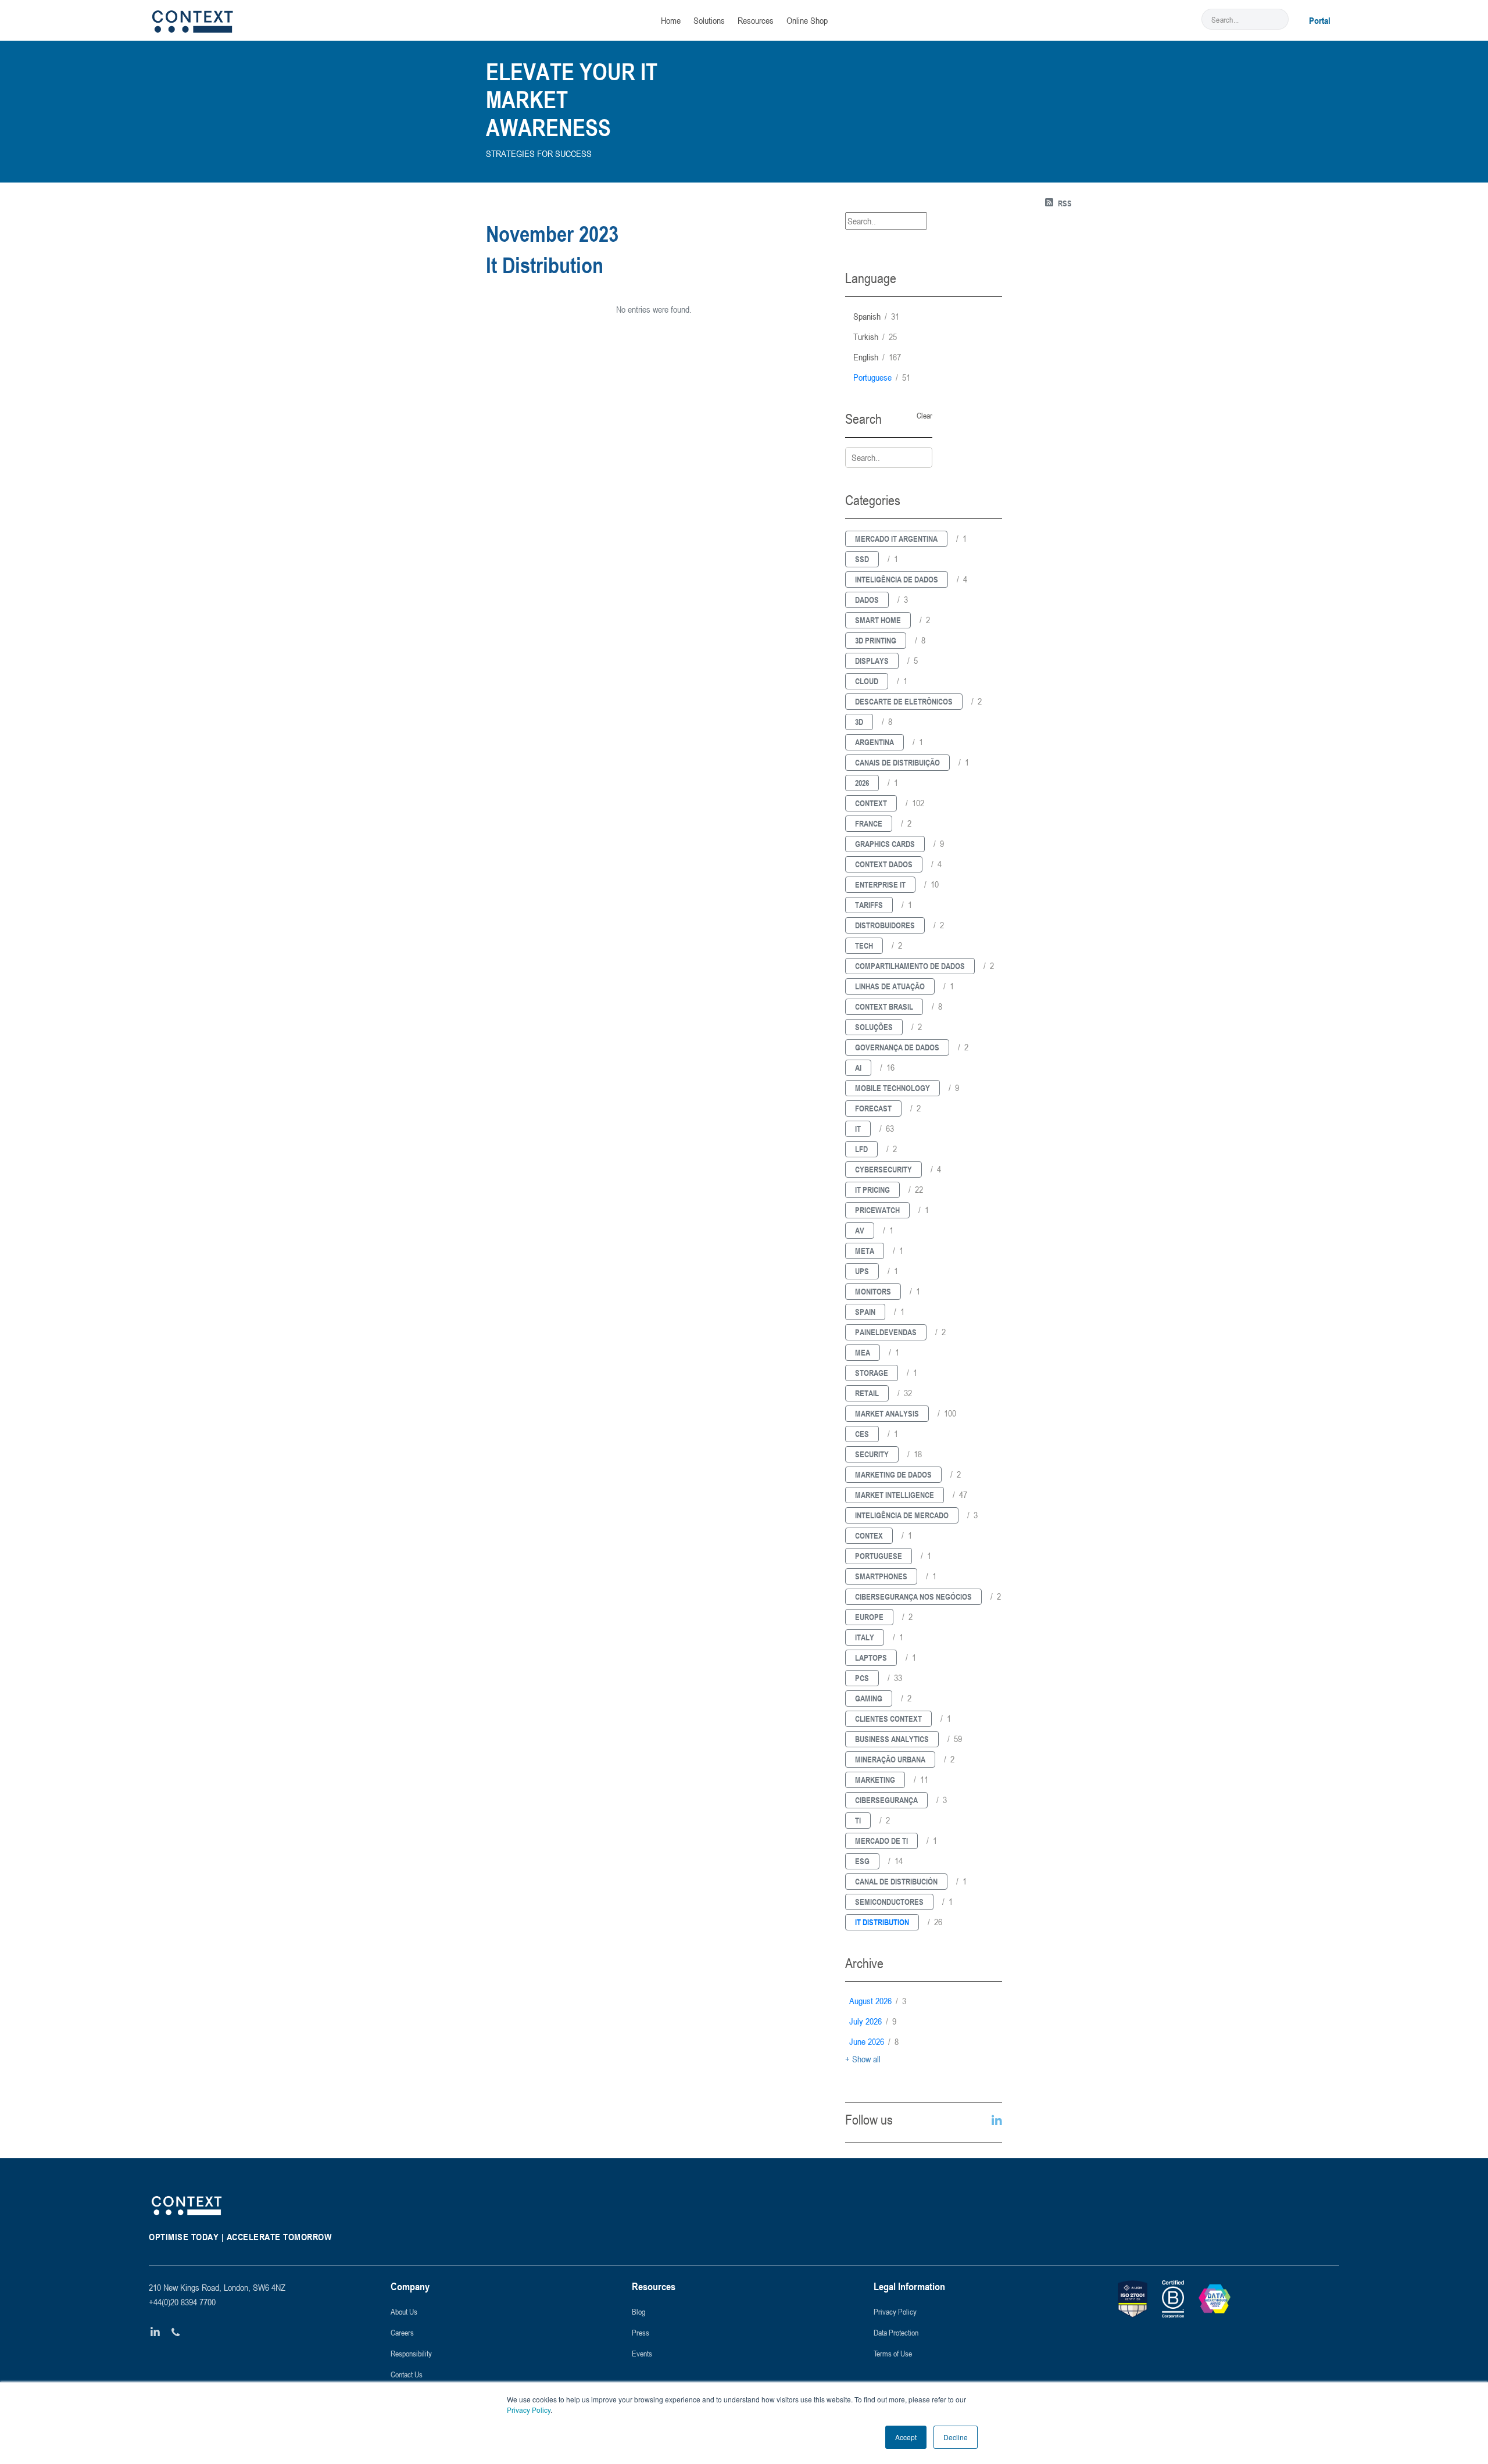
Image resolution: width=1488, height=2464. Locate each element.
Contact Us (407, 2374)
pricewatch (877, 1210)
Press (641, 2332)
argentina (874, 742)
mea (863, 1352)
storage (872, 1373)
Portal (1320, 20)
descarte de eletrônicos (904, 701)
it (858, 1129)
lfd (861, 1149)
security (872, 1454)
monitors (873, 1291)
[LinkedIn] (155, 2332)
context (871, 803)
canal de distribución (896, 1881)
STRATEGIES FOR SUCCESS (539, 153)
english (877, 357)
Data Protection (896, 2332)
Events (642, 2353)
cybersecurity (884, 1169)
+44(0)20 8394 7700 (182, 2302)
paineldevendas (886, 1332)
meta (865, 1251)
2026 (862, 783)
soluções (874, 1027)
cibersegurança (886, 1800)
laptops (871, 1657)
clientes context (888, 1719)
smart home (878, 620)
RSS (1065, 203)
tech (864, 945)
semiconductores (889, 1902)
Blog (639, 2311)
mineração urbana (890, 1759)
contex (869, 1535)
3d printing (876, 640)
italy (865, 1637)
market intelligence (895, 1495)
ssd (862, 559)
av (860, 1230)
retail (867, 1393)
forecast (873, 1108)
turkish (875, 337)
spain (865, 1312)
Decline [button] (956, 2437)
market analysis (887, 1413)
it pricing (872, 1190)
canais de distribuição (897, 762)
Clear (924, 416)
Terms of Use (893, 2353)
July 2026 (873, 2021)
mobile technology (893, 1088)
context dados (884, 864)
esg (862, 1861)
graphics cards (885, 844)
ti (858, 1820)
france (869, 823)
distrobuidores (885, 925)
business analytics (892, 1739)
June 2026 (874, 2041)
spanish (876, 316)
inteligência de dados (897, 579)
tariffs (869, 905)
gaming (869, 1698)
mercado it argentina (896, 539)
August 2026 (878, 2001)
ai (858, 1068)
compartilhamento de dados (910, 966)
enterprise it (880, 884)
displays (872, 661)
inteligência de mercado (902, 1515)
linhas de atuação (890, 986)
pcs (862, 1678)
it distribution (882, 1922)
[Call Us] (176, 2332)
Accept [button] (906, 2437)
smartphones (881, 1576)
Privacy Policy (529, 2410)
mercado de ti (881, 1841)
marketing (875, 1780)
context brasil (884, 1006)
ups (862, 1271)
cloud (867, 681)
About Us (404, 2311)
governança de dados (897, 1047)
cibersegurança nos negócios (913, 1596)
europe (869, 1617)
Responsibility (411, 2353)
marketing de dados (893, 1474)
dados (867, 600)
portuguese (882, 377)
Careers (402, 2332)
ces (862, 1434)
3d (859, 722)
